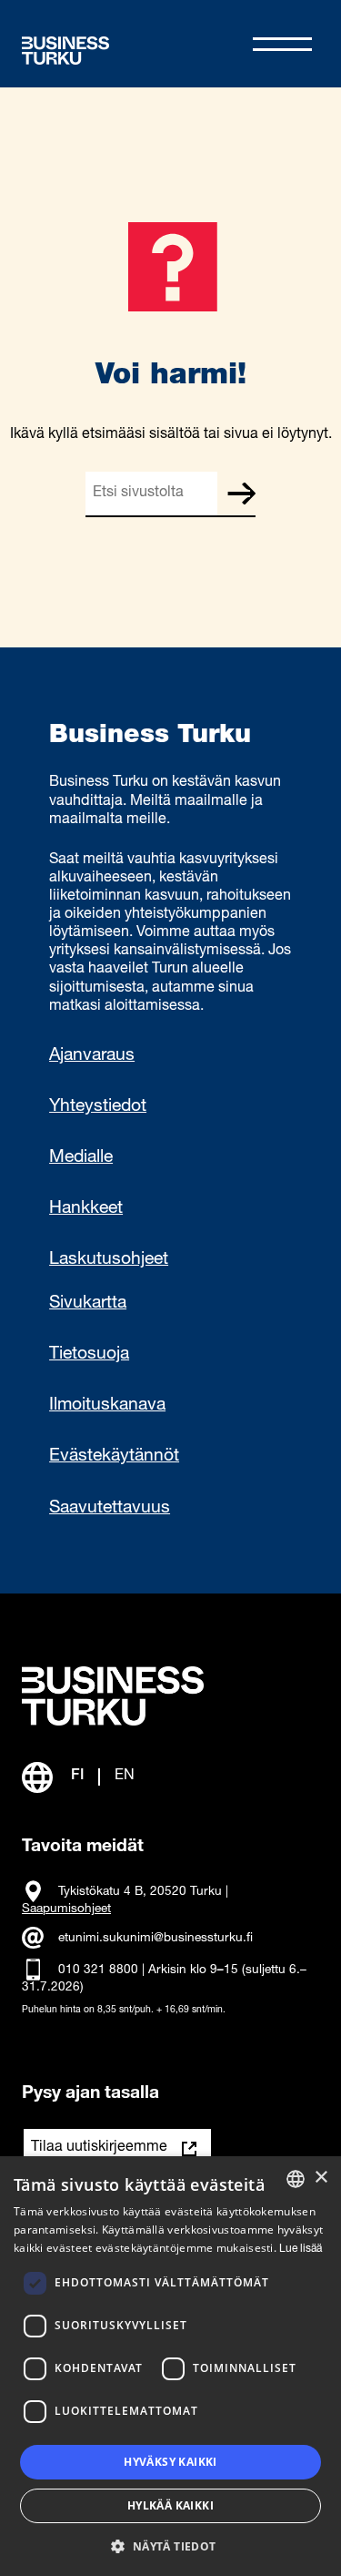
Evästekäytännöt (114, 1457)
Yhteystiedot (98, 1107)
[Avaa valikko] (282, 44)
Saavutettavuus (110, 1509)
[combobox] (296, 2179)
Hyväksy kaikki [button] (170, 2462)
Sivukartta (88, 1304)
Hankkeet (86, 1209)
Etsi (241, 494)
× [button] (321, 2178)
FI (77, 1777)
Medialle (81, 1158)
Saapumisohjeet (66, 1909)
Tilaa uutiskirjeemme (99, 2148)
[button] (170, 2545)
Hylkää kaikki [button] (170, 2505)
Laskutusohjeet (109, 1260)
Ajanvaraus (92, 1056)
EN (125, 1777)
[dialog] (170, 2366)
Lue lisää (301, 2249)
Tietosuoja (89, 1355)
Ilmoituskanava (107, 1406)
